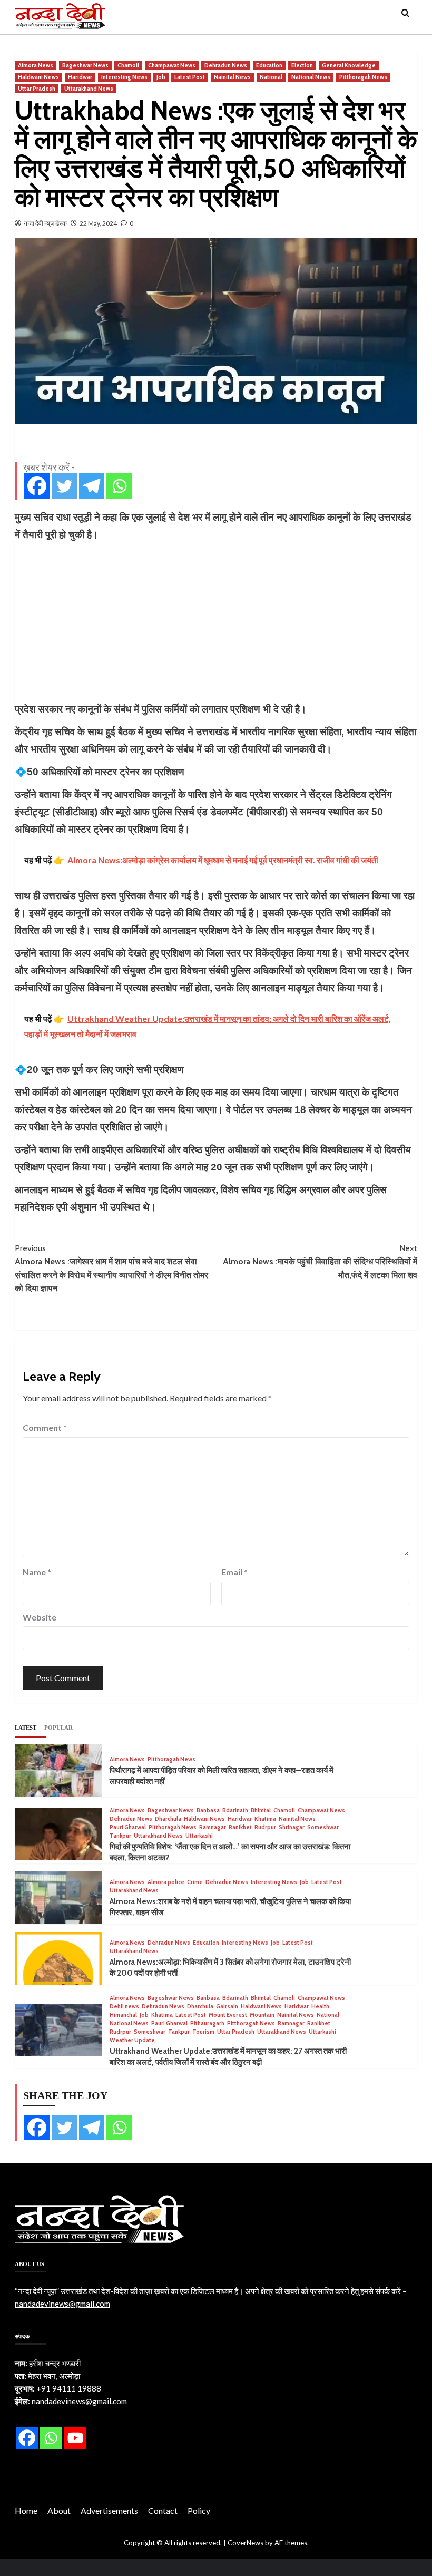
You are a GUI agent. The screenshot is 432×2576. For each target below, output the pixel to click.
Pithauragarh (207, 2023)
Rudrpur (265, 1827)
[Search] (405, 13)
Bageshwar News (85, 65)
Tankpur (120, 1836)
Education (269, 65)
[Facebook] (37, 486)
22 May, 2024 (98, 223)
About (59, 2510)
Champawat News (172, 65)
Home (26, 2510)
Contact (163, 2510)
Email (234, 1572)
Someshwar (323, 1827)
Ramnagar (213, 1827)
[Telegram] (92, 486)
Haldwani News (38, 77)
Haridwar (80, 77)
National (271, 77)
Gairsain (227, 2007)
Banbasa (208, 1811)
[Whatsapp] (119, 486)
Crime (195, 1882)
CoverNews (246, 2543)
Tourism (203, 2032)
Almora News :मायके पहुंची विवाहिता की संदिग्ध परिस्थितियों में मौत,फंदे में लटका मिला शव (320, 1262)
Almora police (166, 1882)
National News (311, 77)
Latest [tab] (26, 1728)
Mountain (262, 2015)
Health (320, 2007)
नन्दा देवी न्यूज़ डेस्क (45, 223)
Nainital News (232, 77)
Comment (45, 1427)
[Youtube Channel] (75, 2438)
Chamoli (128, 65)
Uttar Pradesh (37, 89)
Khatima (265, 1819)
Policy (199, 2510)
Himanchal (123, 2015)
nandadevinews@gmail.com (62, 2304)
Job (161, 77)
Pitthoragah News (363, 77)
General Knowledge (349, 65)
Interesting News (124, 77)
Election (302, 65)
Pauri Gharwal (128, 1827)
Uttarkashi (199, 1836)
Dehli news (124, 2007)
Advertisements (109, 2510)
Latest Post (190, 77)
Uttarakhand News (89, 89)
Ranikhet (240, 1827)
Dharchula (168, 1819)
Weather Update (132, 2040)
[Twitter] (64, 486)
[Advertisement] (216, 622)
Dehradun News (226, 65)
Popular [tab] (58, 1728)
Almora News (36, 65)
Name (37, 1572)
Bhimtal (261, 1811)
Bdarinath (235, 1811)
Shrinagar (292, 1827)
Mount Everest (228, 2015)
